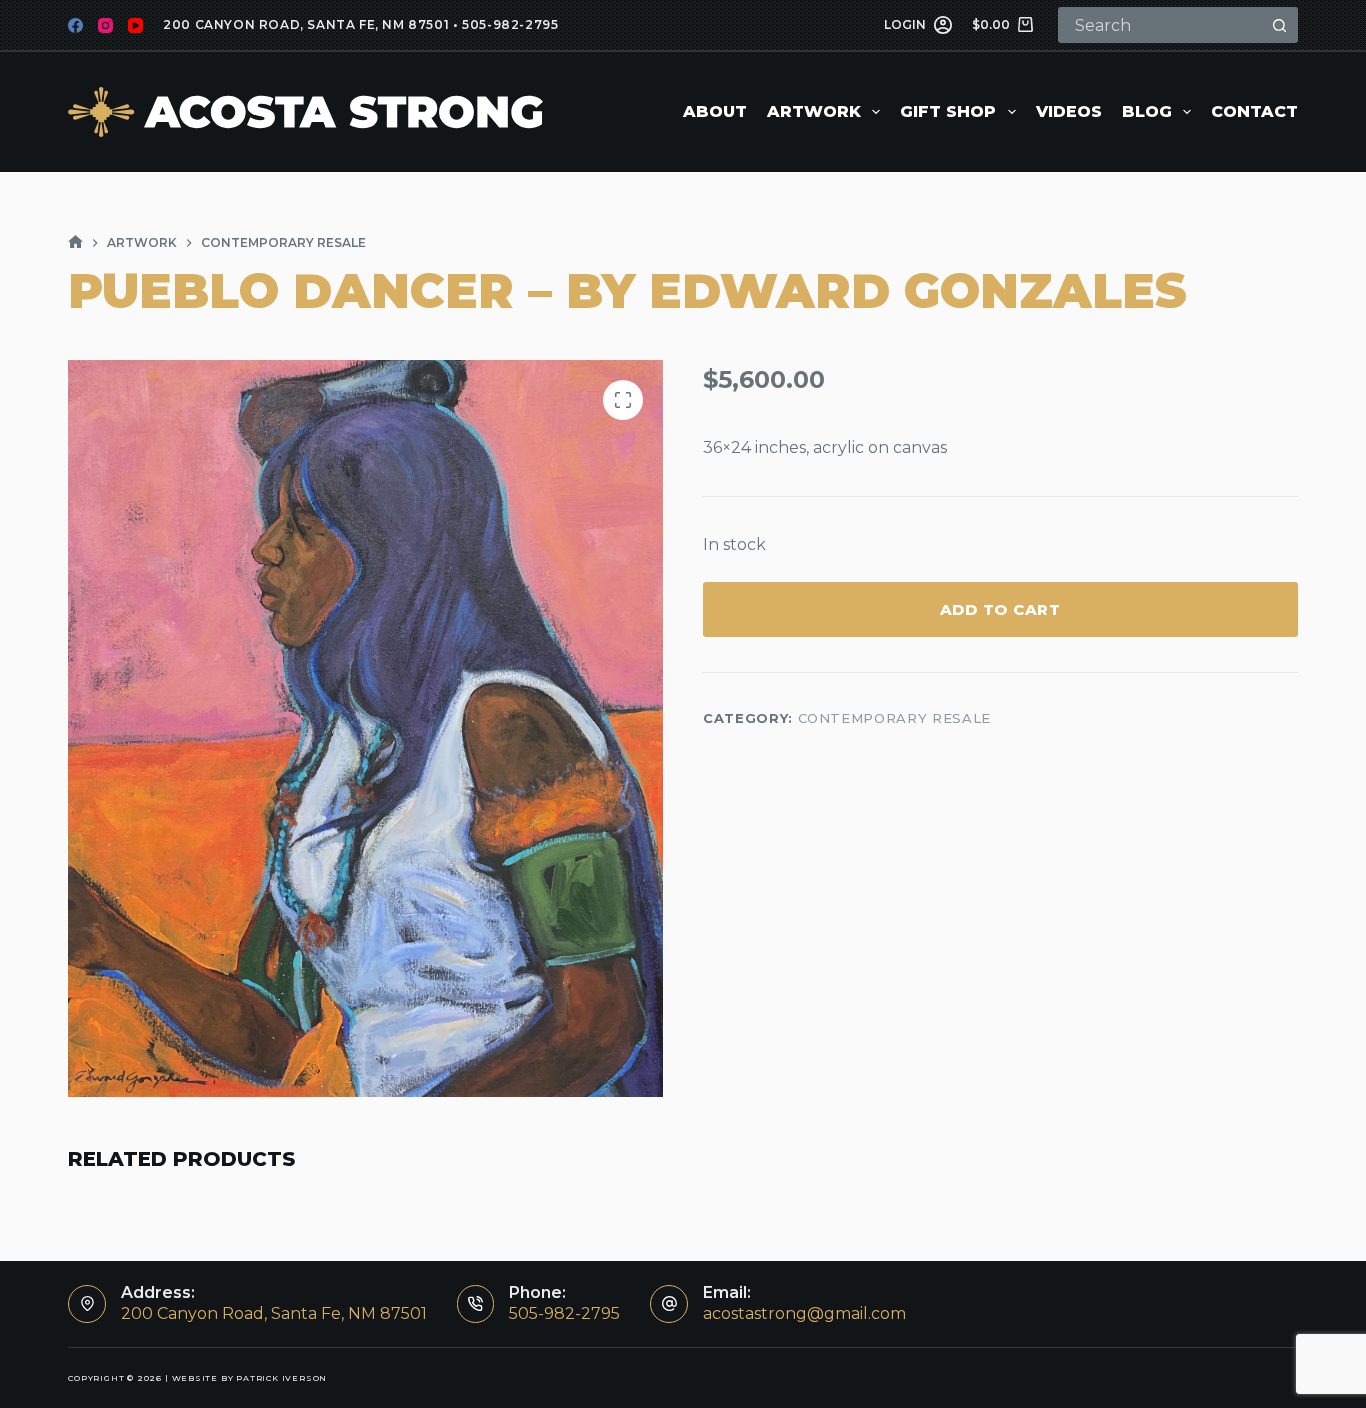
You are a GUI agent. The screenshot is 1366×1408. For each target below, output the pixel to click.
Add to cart (1000, 609)
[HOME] (75, 242)
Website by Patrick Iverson (250, 1378)
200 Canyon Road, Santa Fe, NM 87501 (306, 24)
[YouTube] (135, 25)
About (715, 111)
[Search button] (1280, 25)
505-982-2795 (510, 24)
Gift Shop (948, 111)
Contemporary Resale (894, 719)
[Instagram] (105, 25)
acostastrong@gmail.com (804, 1313)
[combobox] (1162, 25)
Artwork (814, 111)
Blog (1147, 111)
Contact (1254, 111)
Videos (1069, 111)
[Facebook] (75, 25)
